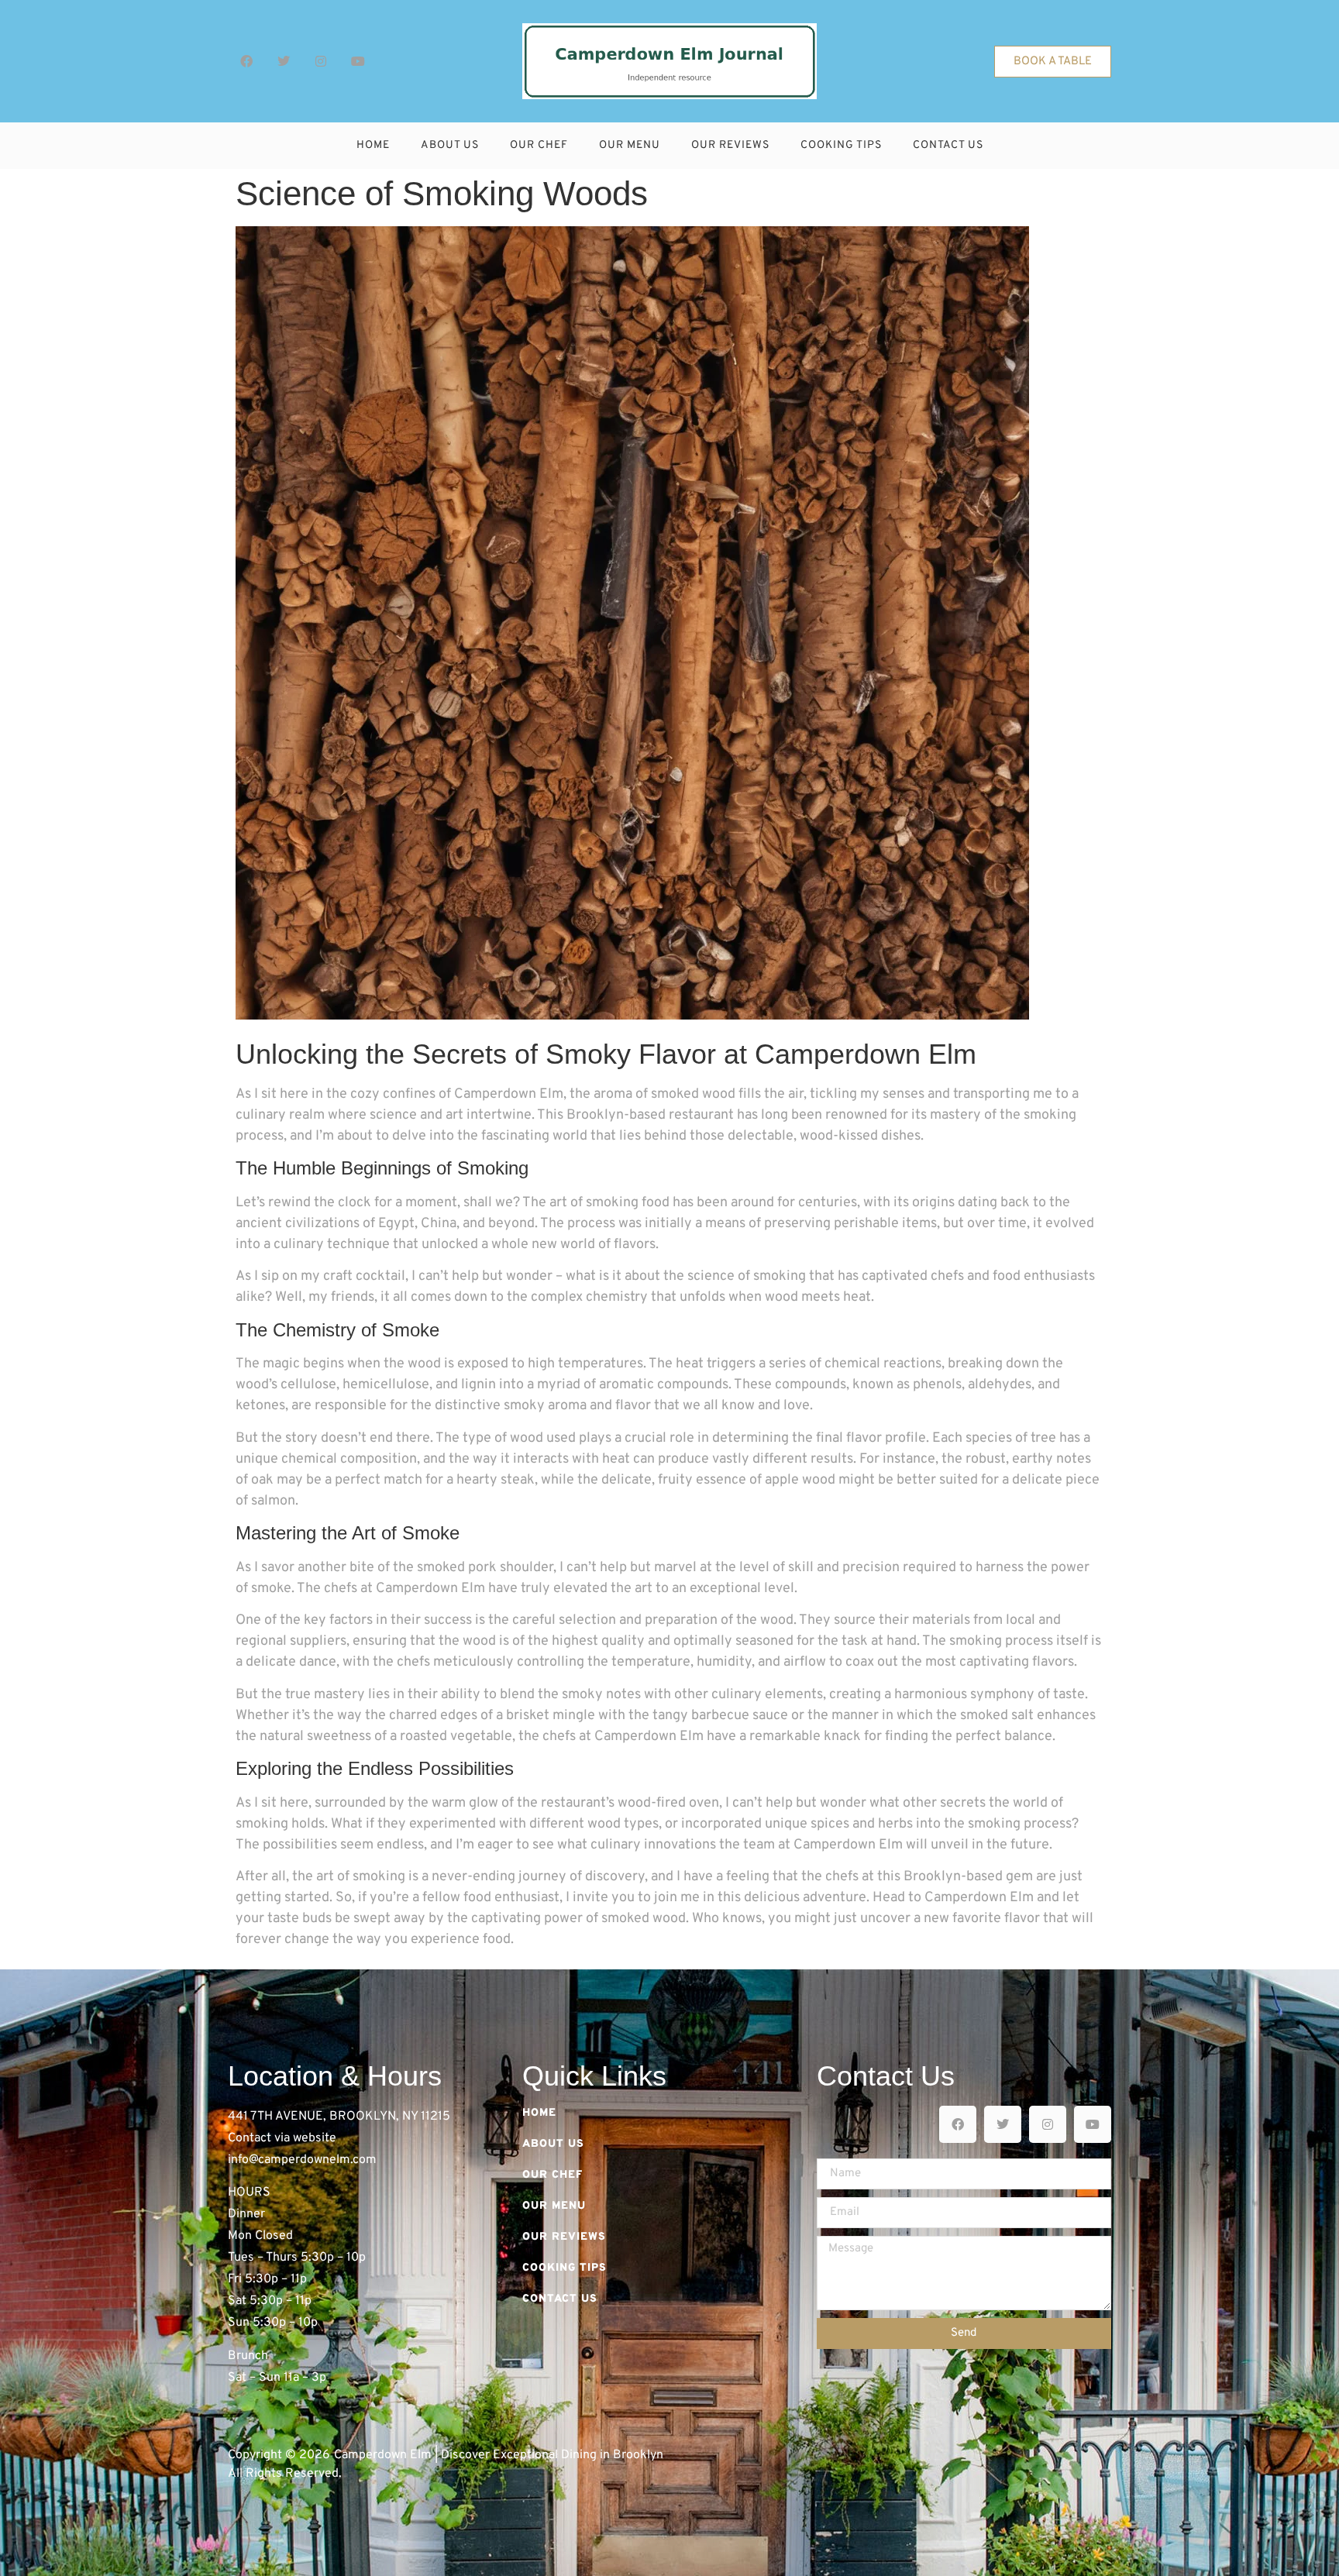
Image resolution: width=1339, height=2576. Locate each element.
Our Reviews (730, 145)
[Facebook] (246, 61)
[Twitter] (284, 61)
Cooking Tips (841, 145)
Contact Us (948, 145)
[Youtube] (358, 61)
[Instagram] (321, 61)
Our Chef (539, 145)
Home (373, 145)
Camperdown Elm (979, 1898)
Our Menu (630, 145)
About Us (450, 145)
